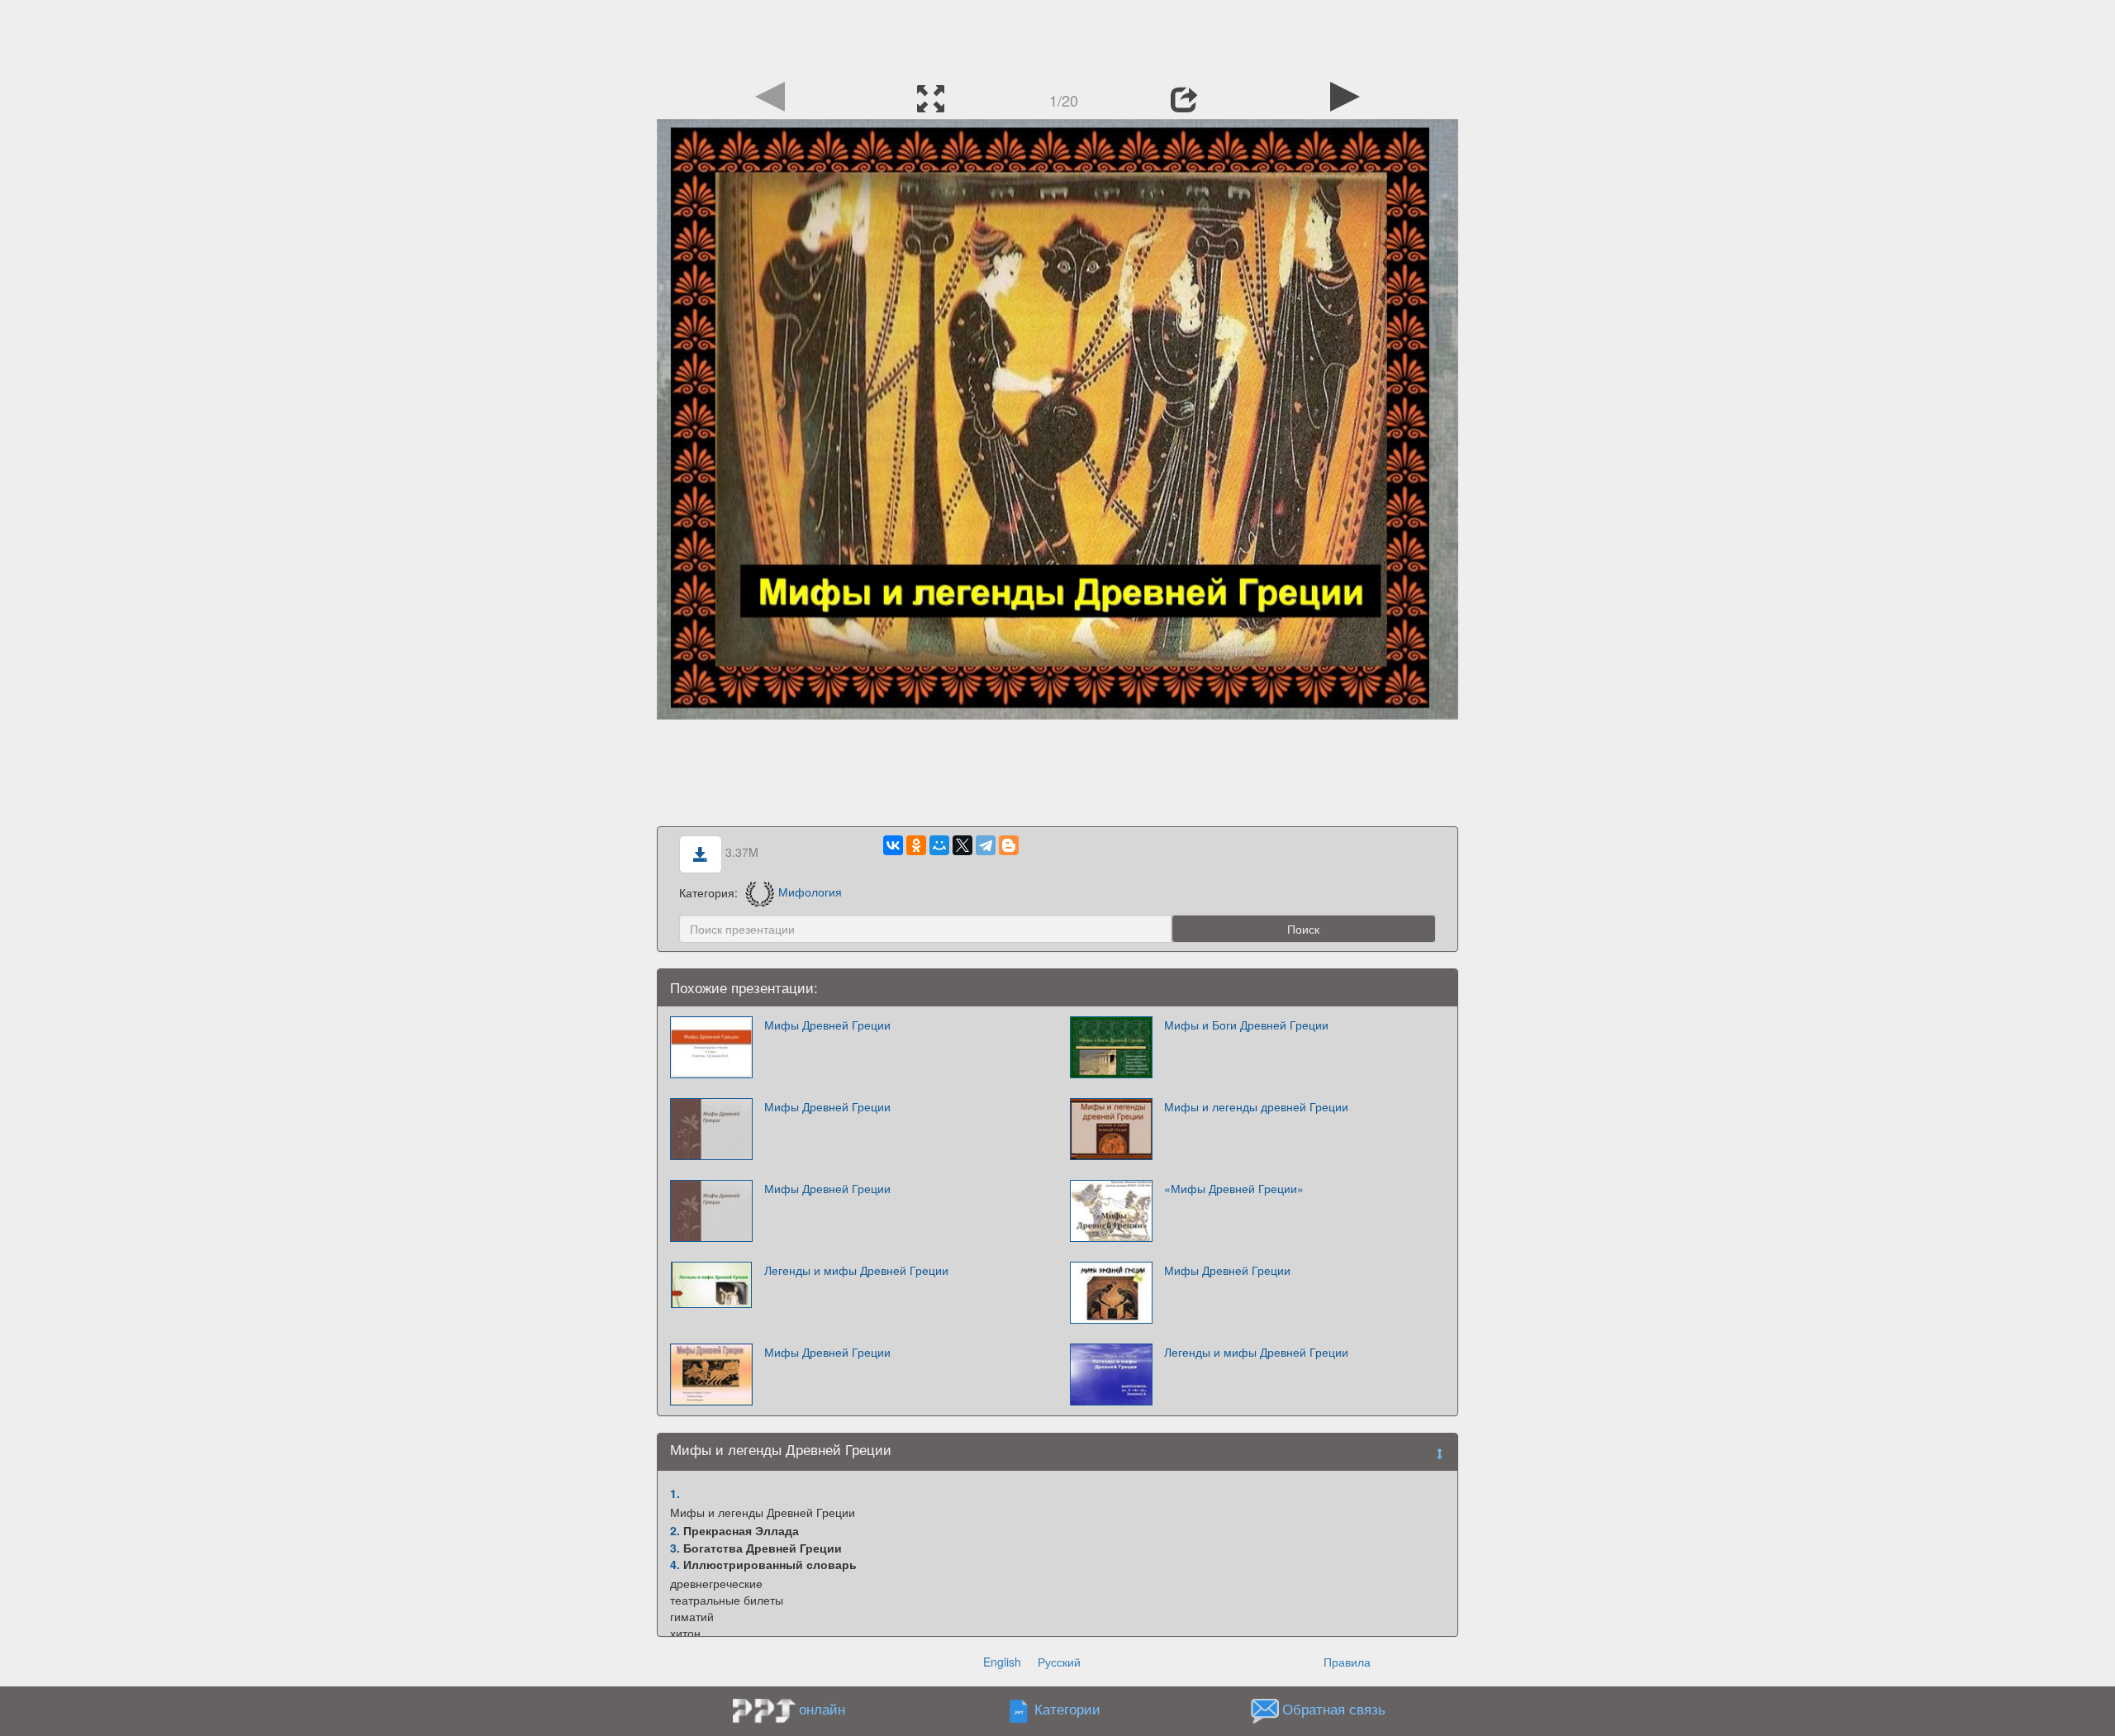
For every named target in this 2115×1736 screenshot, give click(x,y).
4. (675, 1564)
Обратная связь (1334, 1709)
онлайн (822, 1709)
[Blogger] (1009, 845)
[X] (962, 845)
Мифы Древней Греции (827, 1025)
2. (675, 1530)
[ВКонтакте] (893, 845)
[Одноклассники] (916, 845)
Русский (1059, 1662)
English (1002, 1662)
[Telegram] (986, 845)
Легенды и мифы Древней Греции (856, 1270)
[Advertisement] (1057, 37)
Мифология (810, 892)
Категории (1067, 1709)
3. (675, 1548)
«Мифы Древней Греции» (1234, 1188)
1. (675, 1493)
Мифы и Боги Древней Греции (1246, 1025)
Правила (1347, 1662)
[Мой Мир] (939, 845)
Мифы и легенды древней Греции (1256, 1106)
